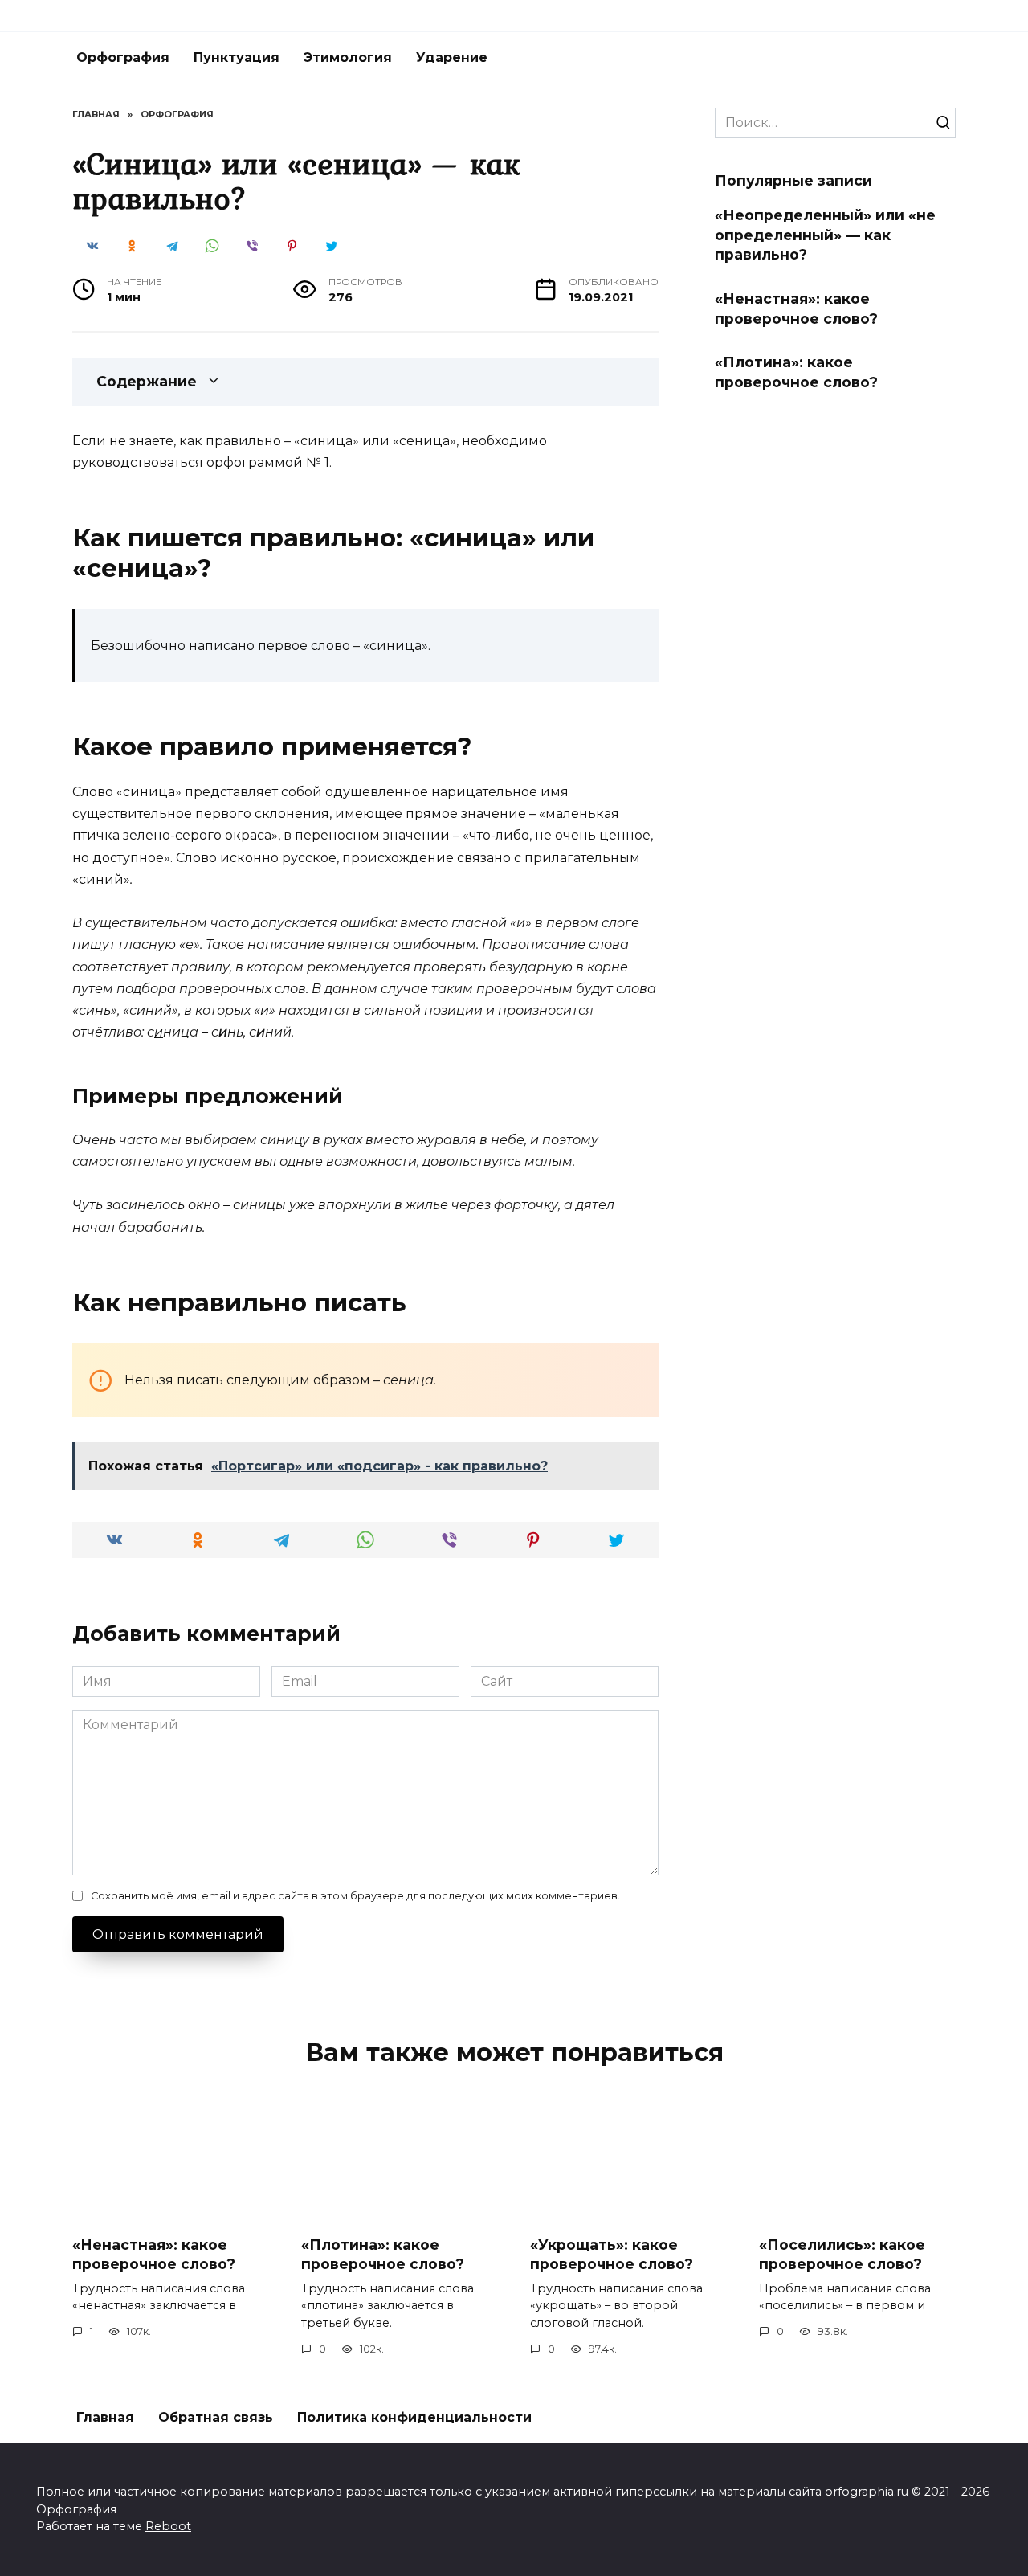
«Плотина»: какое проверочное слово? (796, 372)
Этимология (348, 57)
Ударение (452, 57)
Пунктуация (237, 57)
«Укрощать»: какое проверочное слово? (612, 2254)
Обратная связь (216, 2417)
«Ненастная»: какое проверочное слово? (796, 309)
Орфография (123, 57)
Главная (105, 2417)
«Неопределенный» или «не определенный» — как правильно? (825, 235)
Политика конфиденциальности (414, 2417)
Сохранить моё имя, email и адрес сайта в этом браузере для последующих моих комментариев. (355, 1896)
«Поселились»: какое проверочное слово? (842, 2254)
